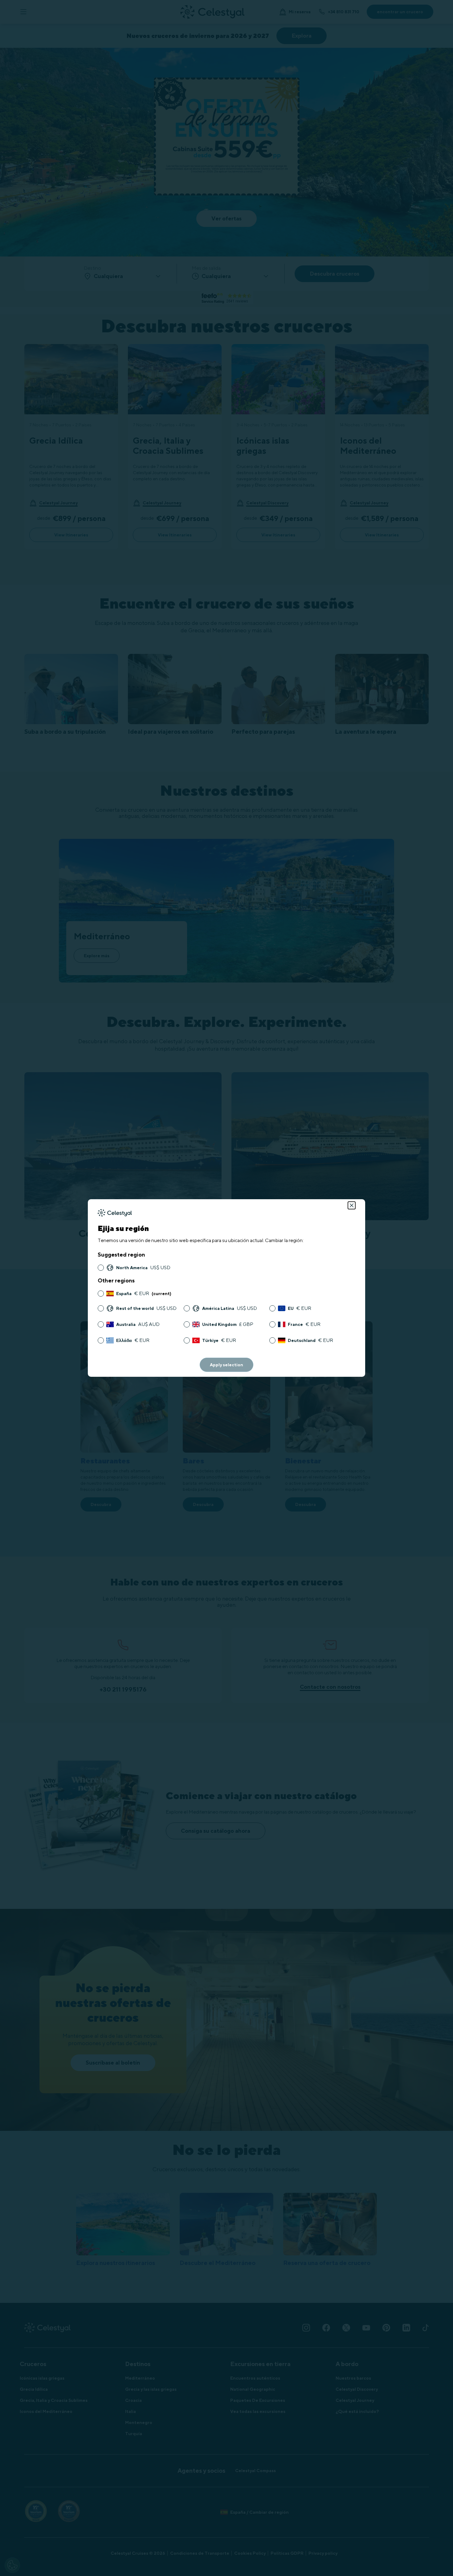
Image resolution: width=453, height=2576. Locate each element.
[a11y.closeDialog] (352, 1205)
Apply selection (226, 1365)
